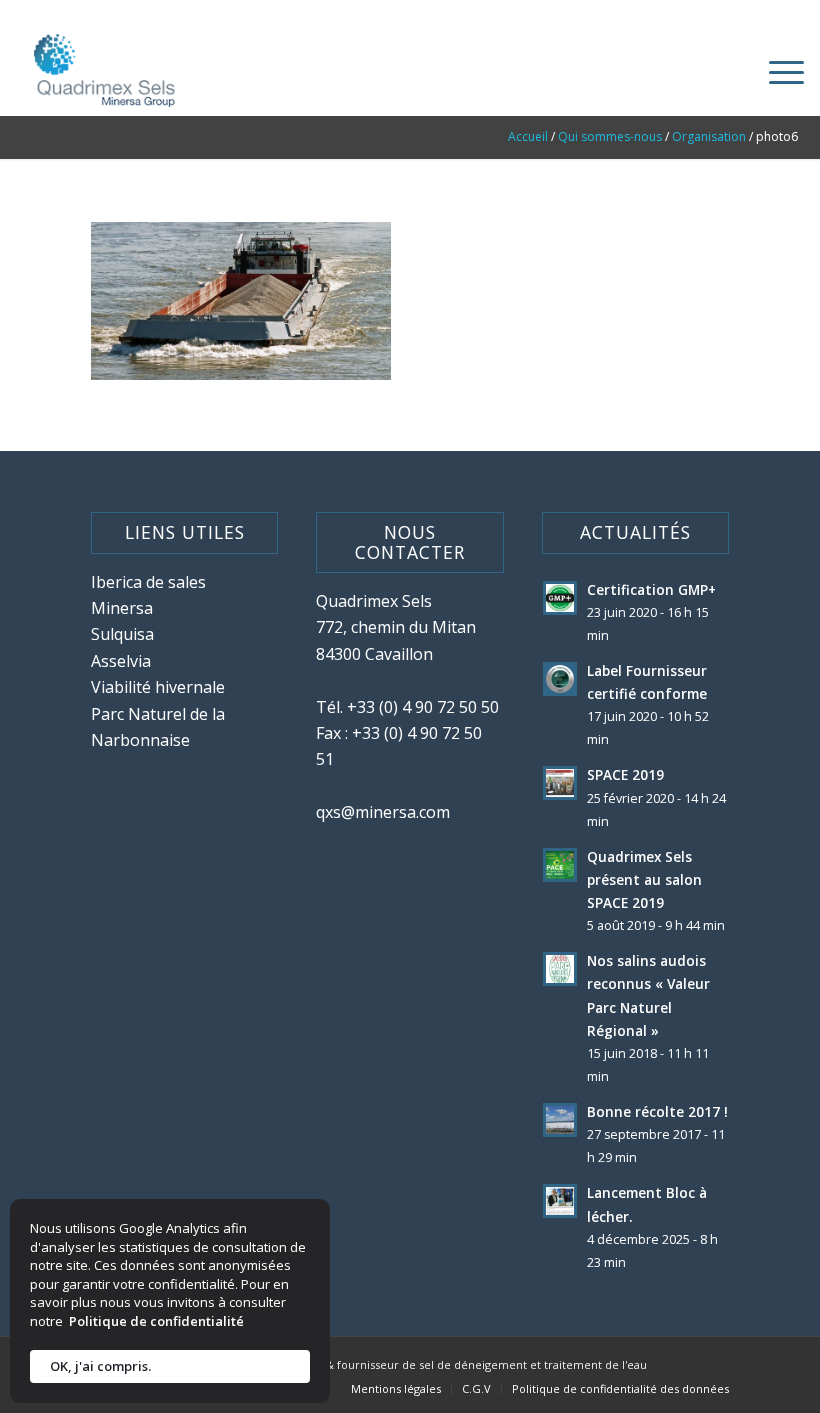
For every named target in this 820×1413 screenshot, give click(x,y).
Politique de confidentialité (156, 1321)
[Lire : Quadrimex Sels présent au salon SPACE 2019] (560, 865)
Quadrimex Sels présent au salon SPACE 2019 (644, 879)
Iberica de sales (148, 582)
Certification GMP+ (651, 589)
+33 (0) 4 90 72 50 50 (423, 707)
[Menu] (776, 71)
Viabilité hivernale (158, 687)
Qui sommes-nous (610, 136)
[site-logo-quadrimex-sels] (101, 71)
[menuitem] (776, 71)
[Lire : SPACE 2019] (560, 783)
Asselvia (121, 661)
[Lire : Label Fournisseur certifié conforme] (560, 679)
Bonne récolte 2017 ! (657, 1111)
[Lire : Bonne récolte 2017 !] (560, 1120)
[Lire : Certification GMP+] (560, 598)
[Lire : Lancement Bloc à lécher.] (560, 1201)
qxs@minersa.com (383, 812)
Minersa (122, 608)
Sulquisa (122, 634)
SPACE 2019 (625, 774)
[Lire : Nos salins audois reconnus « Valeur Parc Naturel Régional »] (560, 969)
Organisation (709, 136)
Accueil (528, 136)
